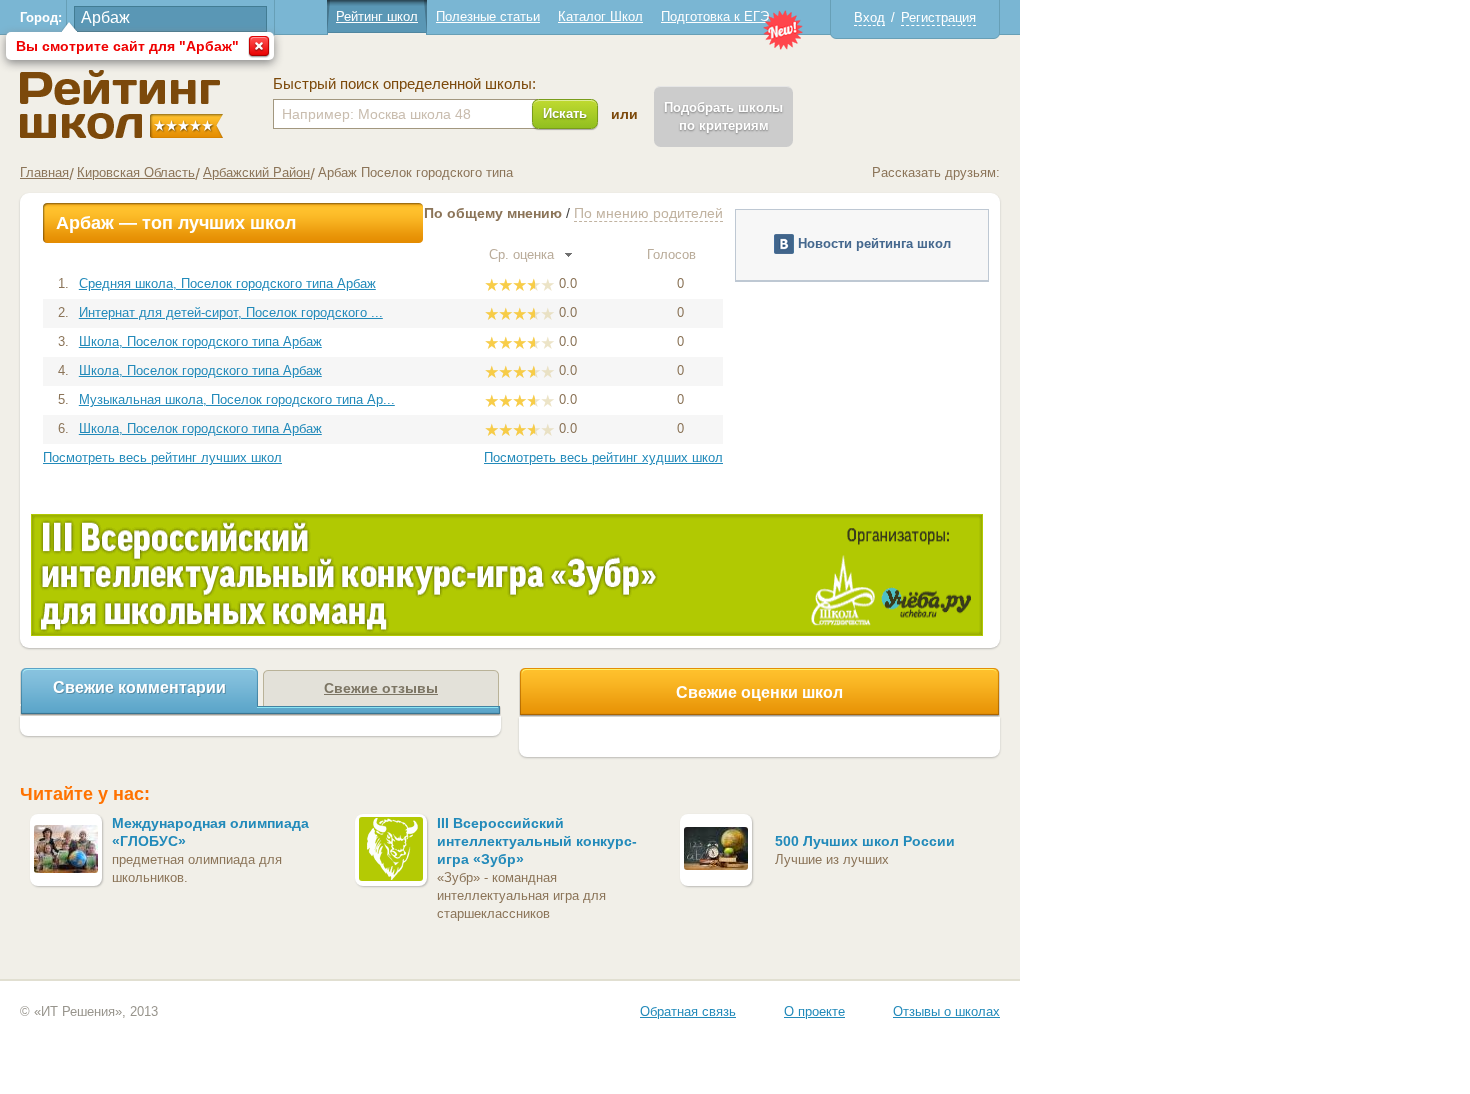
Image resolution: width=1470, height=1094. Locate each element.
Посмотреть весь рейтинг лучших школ (162, 457)
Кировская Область (136, 172)
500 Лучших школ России (865, 841)
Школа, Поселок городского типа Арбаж (200, 341)
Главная (44, 172)
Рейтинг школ (377, 16)
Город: (41, 17)
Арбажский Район (256, 172)
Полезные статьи (488, 16)
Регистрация (938, 17)
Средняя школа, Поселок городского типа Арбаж (227, 283)
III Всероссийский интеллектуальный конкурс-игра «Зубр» (537, 841)
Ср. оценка (523, 254)
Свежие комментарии (139, 687)
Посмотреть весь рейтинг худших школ (603, 457)
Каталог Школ (600, 16)
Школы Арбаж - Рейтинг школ (121, 104)
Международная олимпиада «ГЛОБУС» (210, 832)
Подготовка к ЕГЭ (715, 16)
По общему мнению (493, 213)
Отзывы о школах (946, 1011)
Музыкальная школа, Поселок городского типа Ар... (237, 399)
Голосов (673, 254)
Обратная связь (688, 1011)
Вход (869, 17)
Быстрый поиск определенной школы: (404, 84)
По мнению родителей (648, 213)
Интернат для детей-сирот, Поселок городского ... (231, 312)
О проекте (814, 1011)
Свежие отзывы (381, 688)
